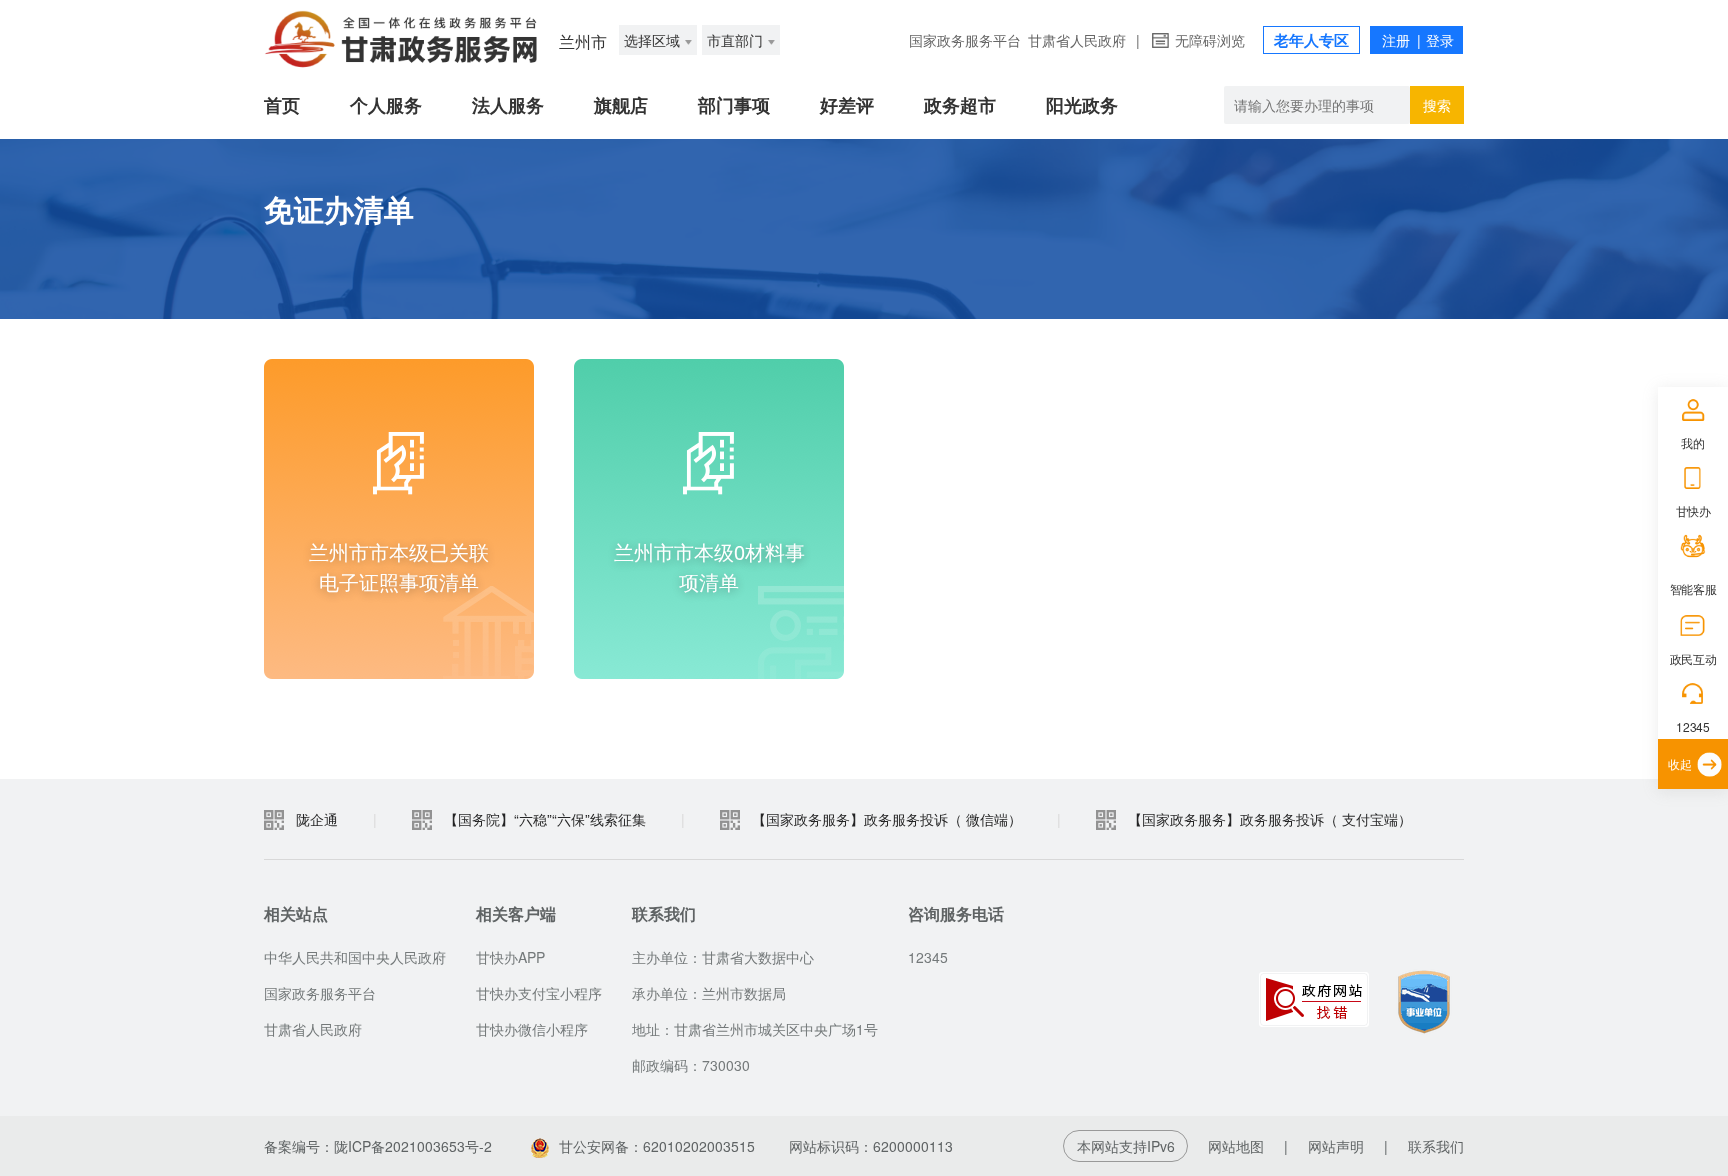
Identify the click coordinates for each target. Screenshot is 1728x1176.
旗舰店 (621, 105)
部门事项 (734, 105)
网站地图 (1236, 1146)
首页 (282, 105)
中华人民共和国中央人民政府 (355, 957)
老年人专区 (1311, 40)
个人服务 (386, 105)
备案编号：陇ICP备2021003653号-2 (378, 1146)
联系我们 (1436, 1146)
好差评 (847, 105)
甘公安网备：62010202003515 (657, 1146)
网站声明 (1336, 1146)
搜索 (1437, 105)
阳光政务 (1082, 105)
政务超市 (960, 105)
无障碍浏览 (1210, 40)
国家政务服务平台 (965, 40)
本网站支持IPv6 (1126, 1146)
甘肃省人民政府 (1077, 40)
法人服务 (508, 105)
